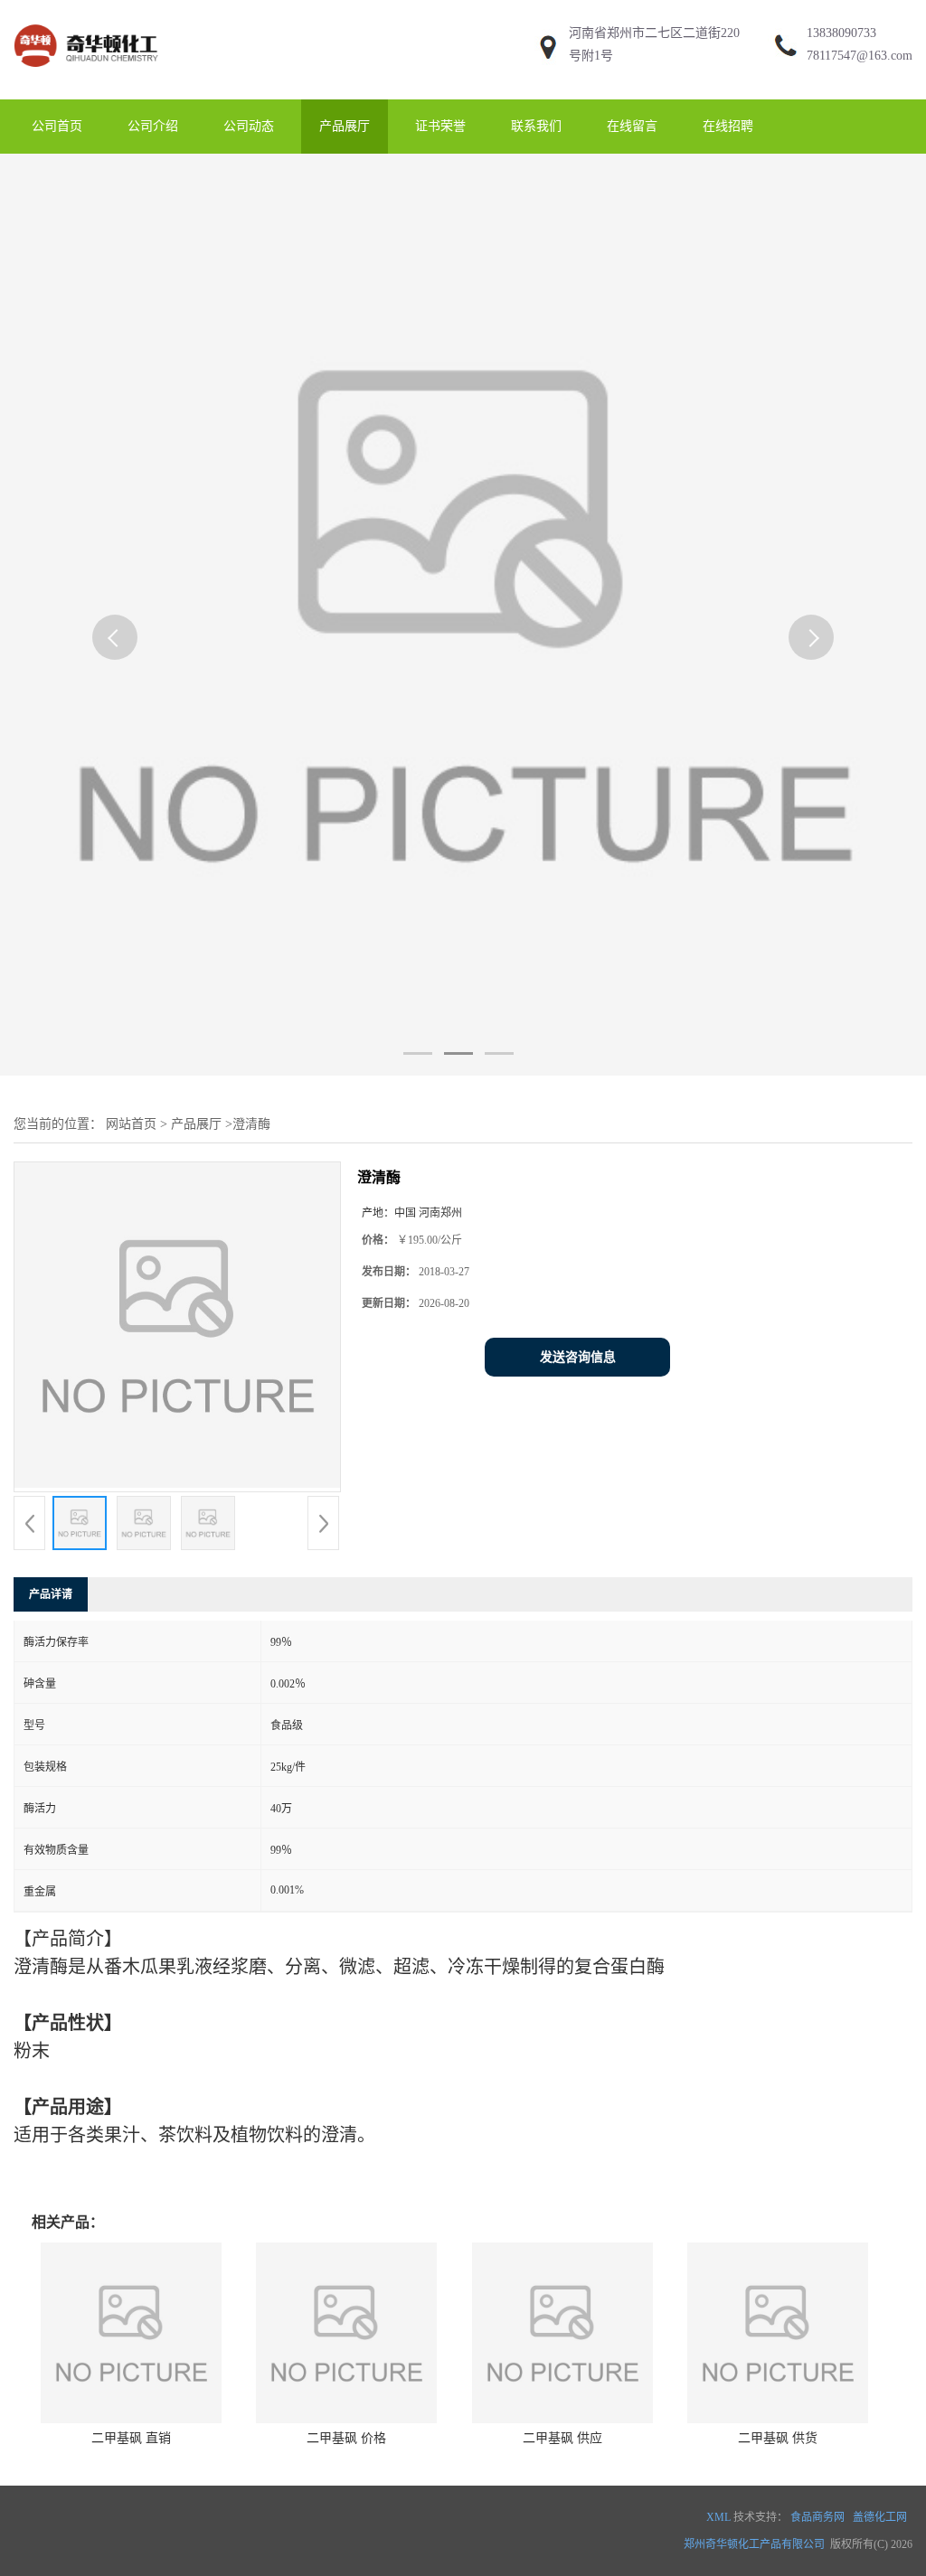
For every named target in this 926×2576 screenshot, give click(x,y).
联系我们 (536, 126)
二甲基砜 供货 (778, 2438)
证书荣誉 (440, 126)
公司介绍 (153, 126)
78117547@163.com (860, 56)
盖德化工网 (880, 2517)
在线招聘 (728, 126)
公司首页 (57, 126)
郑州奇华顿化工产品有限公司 (754, 2544)
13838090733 (841, 33)
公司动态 (249, 126)
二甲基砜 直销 (131, 2438)
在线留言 (632, 126)
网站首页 (131, 1124)
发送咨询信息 (578, 1357)
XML (718, 2517)
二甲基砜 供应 (562, 2438)
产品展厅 (345, 126)
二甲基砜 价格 (346, 2438)
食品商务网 (817, 2517)
